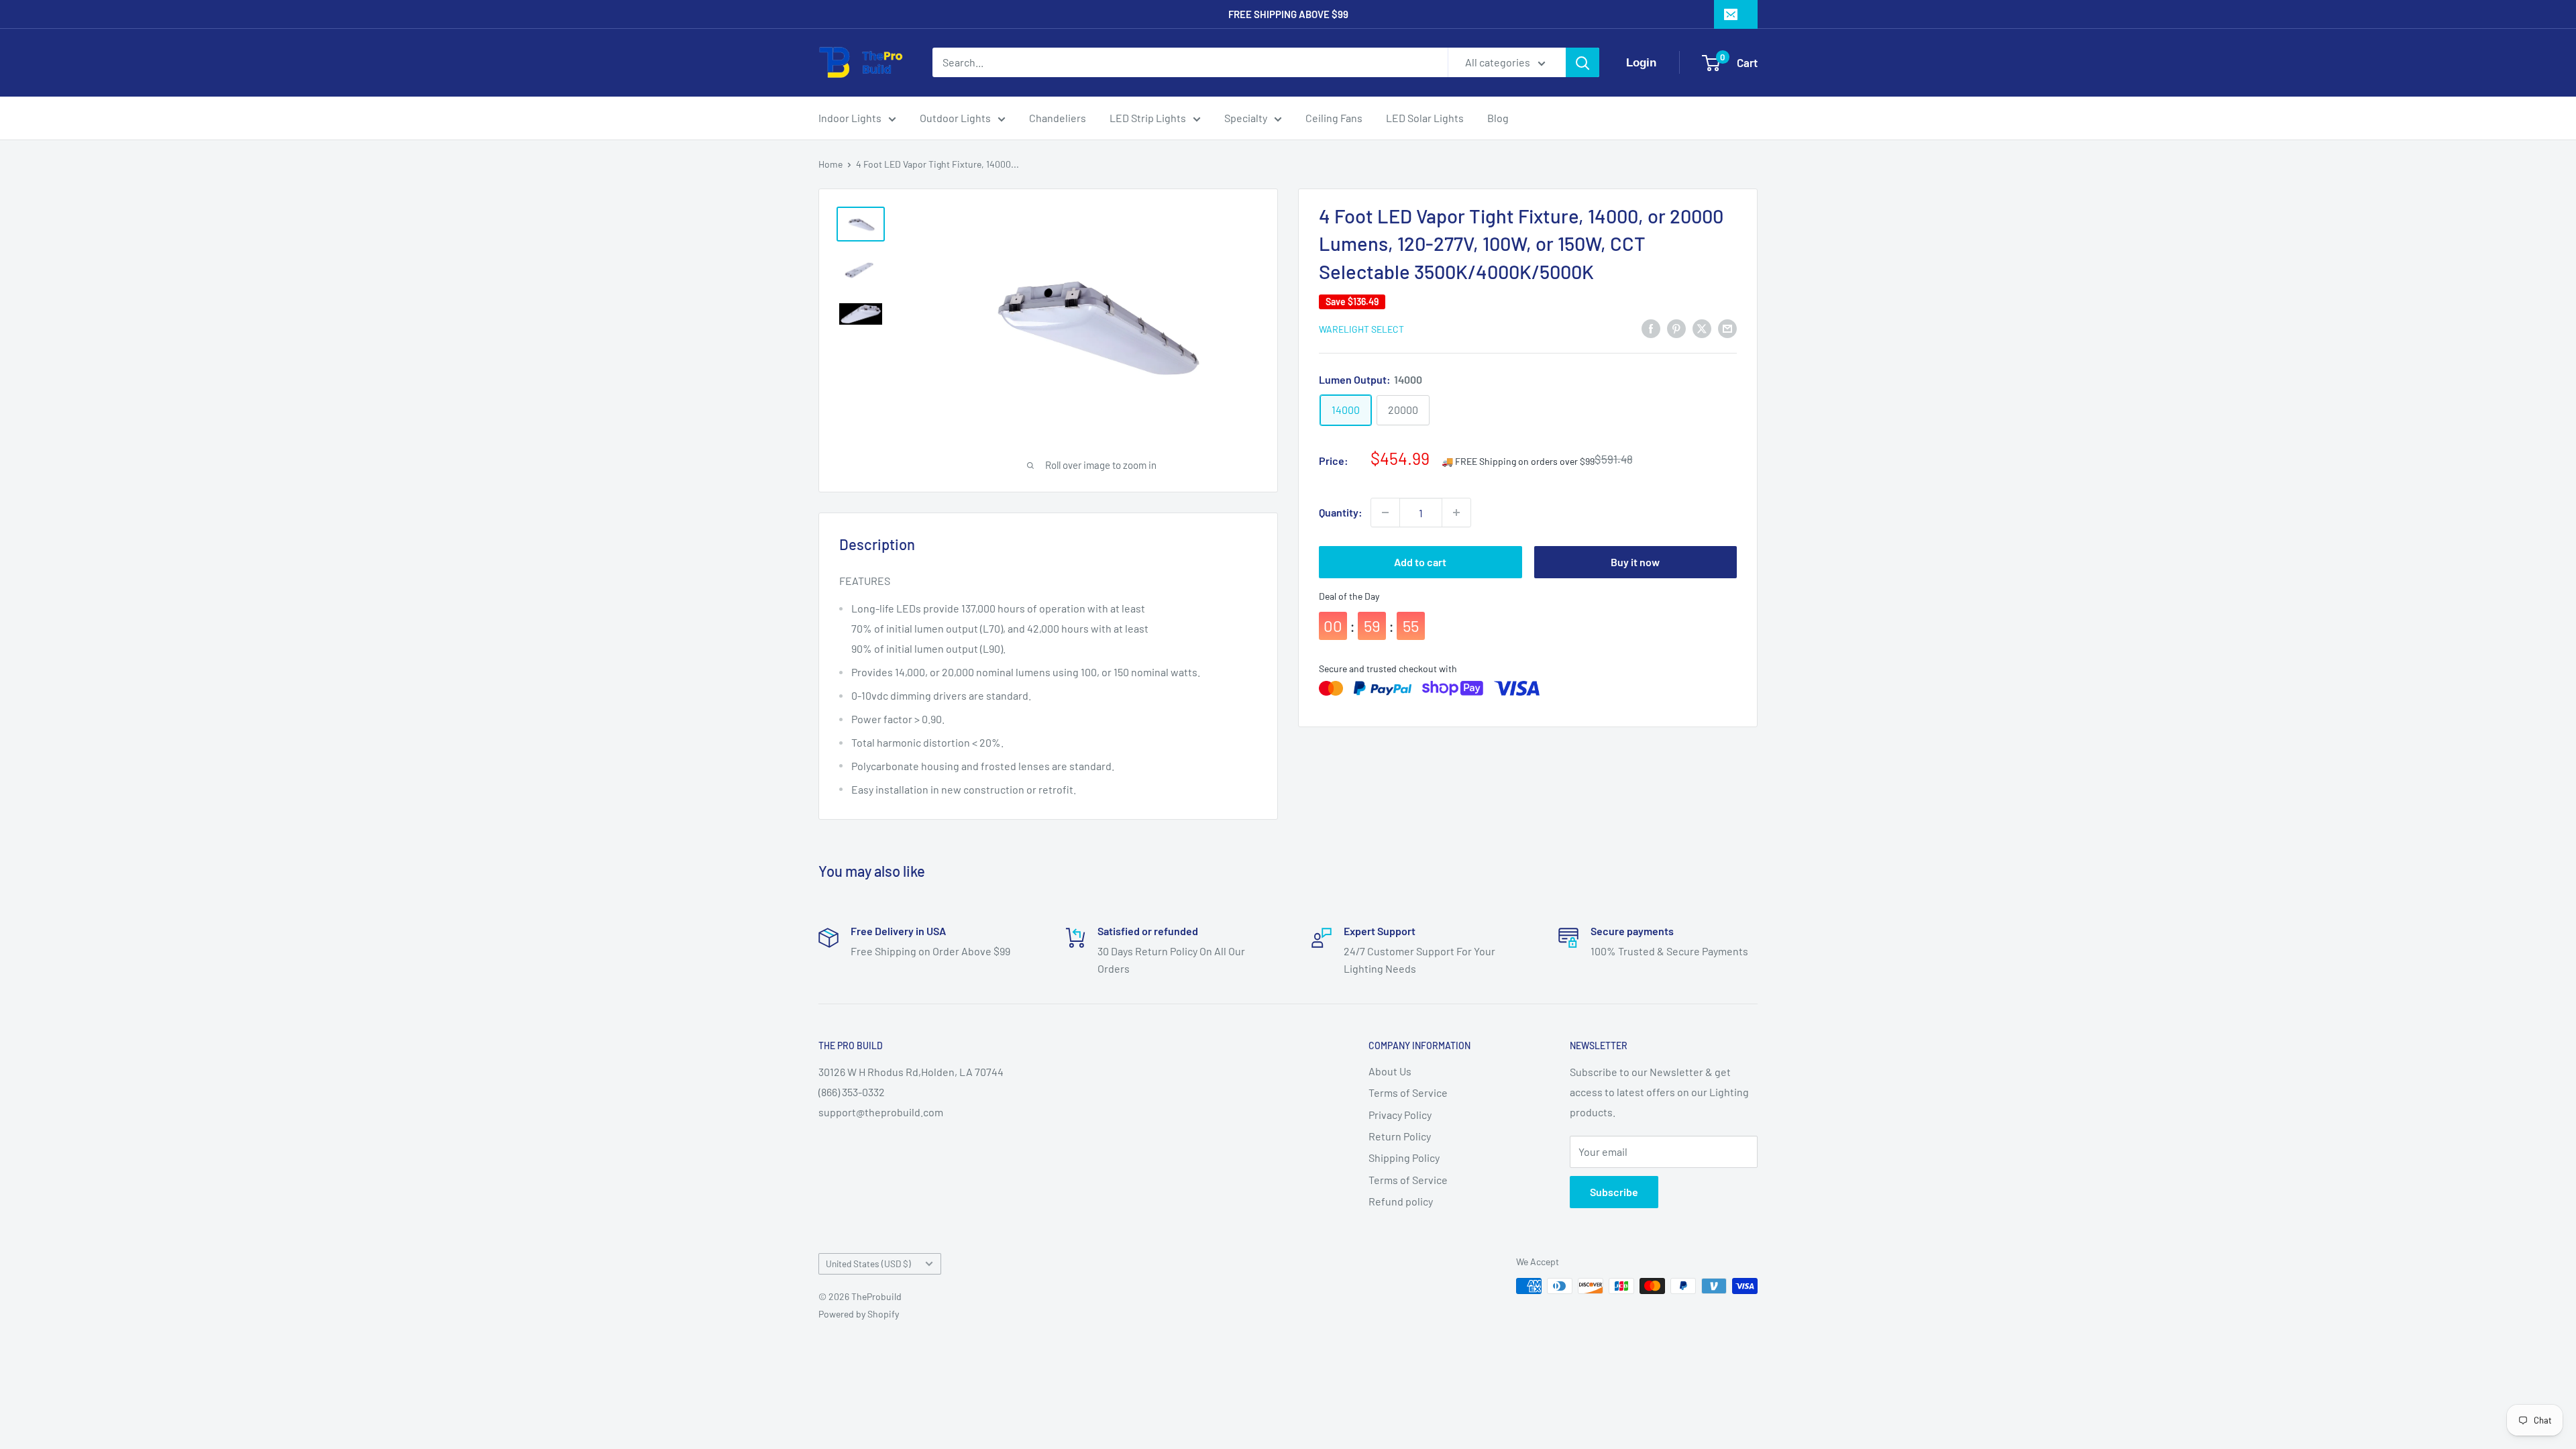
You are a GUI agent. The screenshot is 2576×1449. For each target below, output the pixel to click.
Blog (1498, 118)
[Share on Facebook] (1651, 328)
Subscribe (1614, 1192)
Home (830, 164)
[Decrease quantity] (1385, 513)
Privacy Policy (1400, 1115)
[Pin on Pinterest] (1676, 328)
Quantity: (1341, 512)
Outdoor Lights (955, 118)
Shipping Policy (1404, 1158)
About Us (1390, 1071)
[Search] (1582, 62)
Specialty (1246, 118)
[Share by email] (1727, 328)
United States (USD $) (868, 1264)
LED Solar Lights (1425, 118)
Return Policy (1400, 1136)
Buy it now (1635, 562)
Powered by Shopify (859, 1314)
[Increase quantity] (1456, 513)
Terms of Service (1408, 1092)
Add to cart (1420, 562)
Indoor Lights (850, 118)
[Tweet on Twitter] (1702, 328)
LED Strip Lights (1148, 118)
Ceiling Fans (1334, 118)
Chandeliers (1058, 118)
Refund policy (1401, 1201)
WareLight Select (1361, 329)
